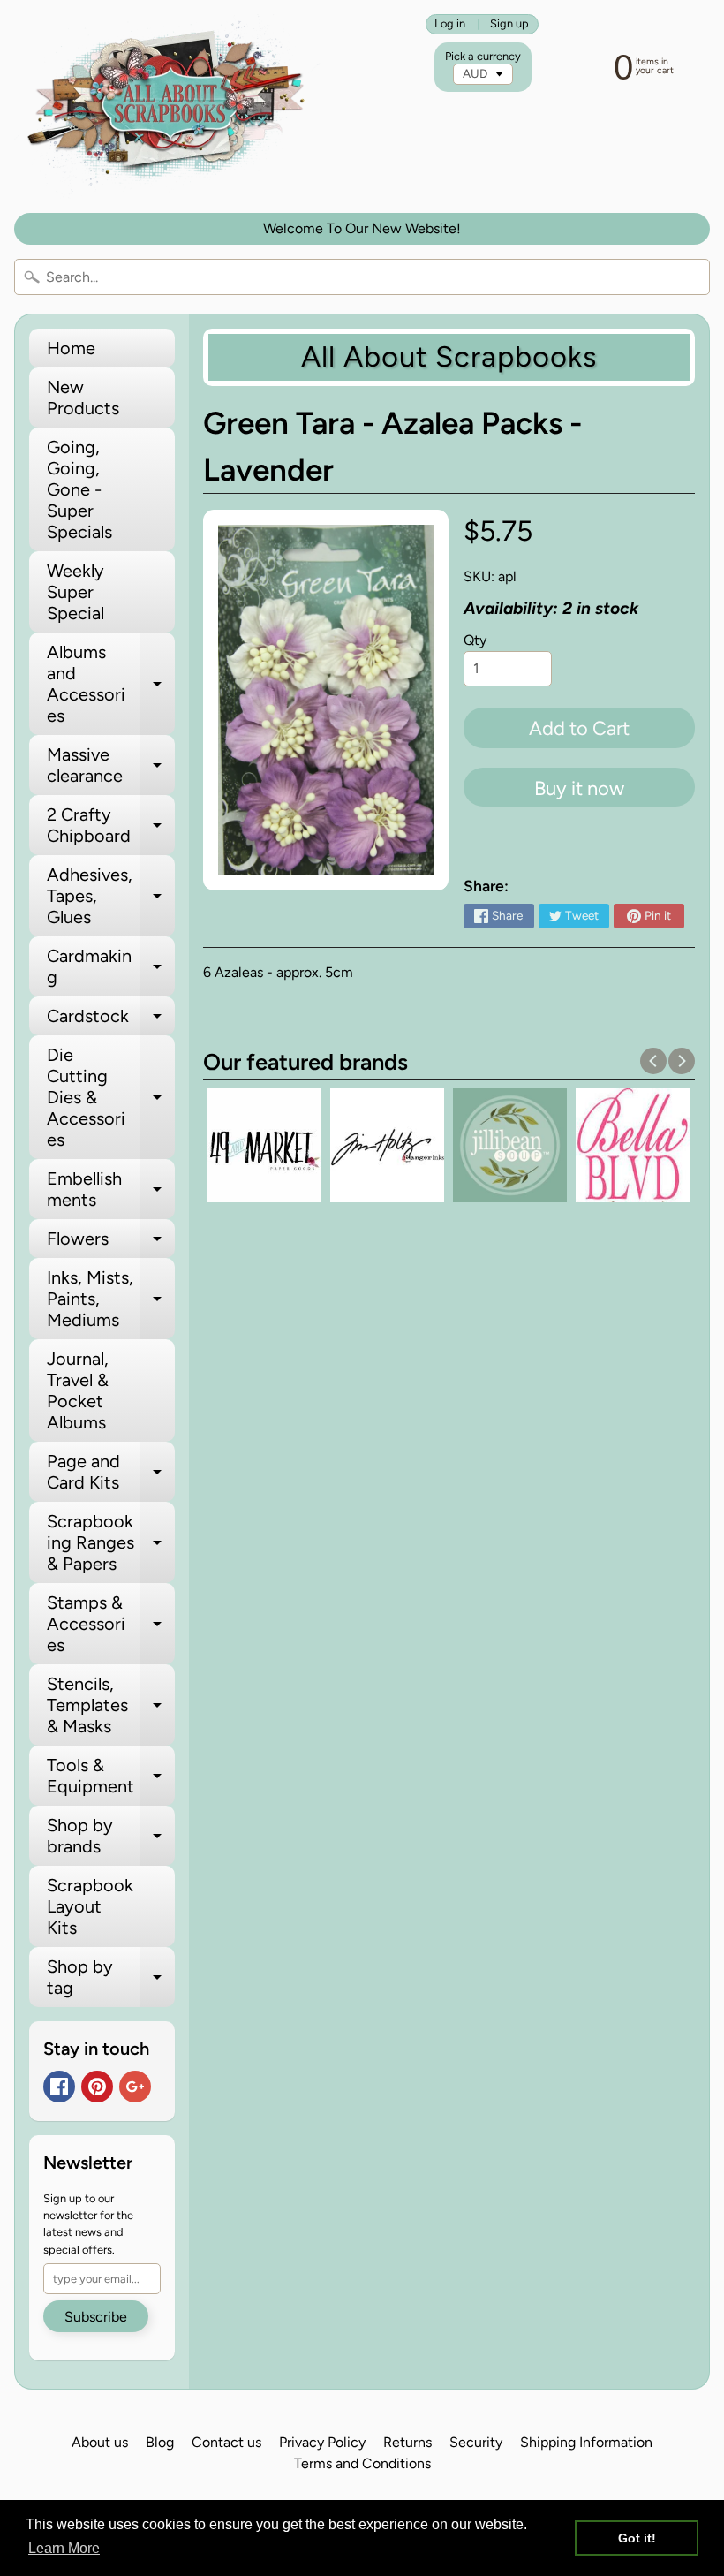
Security (476, 2442)
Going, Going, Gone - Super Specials (79, 489)
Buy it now (579, 788)
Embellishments (111, 1190)
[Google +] (135, 2087)
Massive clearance (111, 766)
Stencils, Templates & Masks (111, 1705)
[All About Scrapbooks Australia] (171, 106)
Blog (160, 2442)
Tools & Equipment (111, 1777)
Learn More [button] (64, 2548)
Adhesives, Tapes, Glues (111, 896)
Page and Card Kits (111, 1473)
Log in (450, 24)
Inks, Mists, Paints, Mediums (111, 1299)
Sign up (509, 24)
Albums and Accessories (111, 684)
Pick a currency (483, 56)
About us (100, 2442)
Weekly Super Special (75, 592)
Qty (475, 640)
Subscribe (96, 2317)
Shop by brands (111, 1837)
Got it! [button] (637, 2538)
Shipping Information (586, 2442)
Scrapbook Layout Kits (90, 1906)
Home (71, 348)
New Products (83, 398)
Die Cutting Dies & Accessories (111, 1097)
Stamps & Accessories (111, 1624)
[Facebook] (59, 2087)
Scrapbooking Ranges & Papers (111, 1542)
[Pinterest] (97, 2087)
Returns (407, 2442)
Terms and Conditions (362, 2463)
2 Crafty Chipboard (111, 826)
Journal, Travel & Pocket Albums (78, 1390)
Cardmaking (111, 967)
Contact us (226, 2442)
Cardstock (111, 1020)
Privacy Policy (322, 2442)
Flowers (111, 1243)
